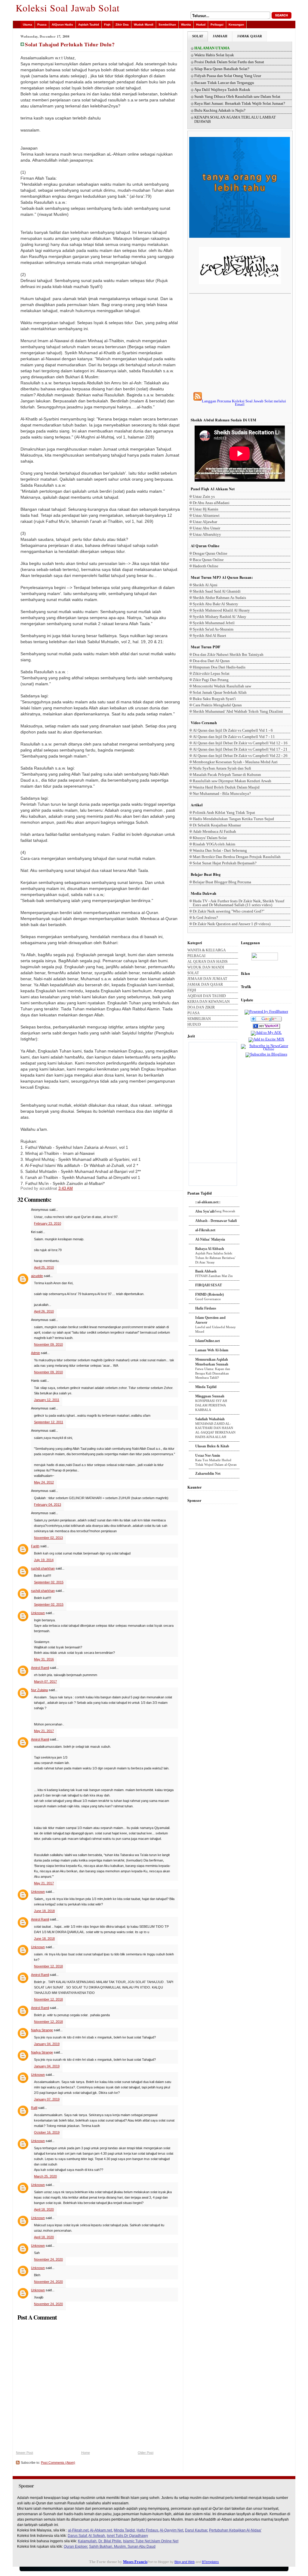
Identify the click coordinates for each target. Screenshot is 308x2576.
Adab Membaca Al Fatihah (214, 831)
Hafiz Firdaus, (148, 2530)
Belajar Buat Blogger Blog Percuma (222, 882)
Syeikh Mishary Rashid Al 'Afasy (220, 617)
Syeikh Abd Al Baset (209, 635)
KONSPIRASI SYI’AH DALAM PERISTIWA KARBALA (211, 1405)
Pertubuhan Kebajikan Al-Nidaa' (235, 2530)
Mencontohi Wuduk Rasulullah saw (222, 686)
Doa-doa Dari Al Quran (211, 661)
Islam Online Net (165, 2541)
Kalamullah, (88, 2541)
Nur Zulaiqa (39, 1690)
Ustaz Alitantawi (206, 515)
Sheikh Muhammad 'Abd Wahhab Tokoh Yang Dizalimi (238, 711)
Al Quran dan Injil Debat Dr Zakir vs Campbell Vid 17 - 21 (240, 749)
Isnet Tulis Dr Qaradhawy (127, 2536)
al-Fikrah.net (205, 1230)
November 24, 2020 (48, 2259)
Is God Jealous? (205, 918)
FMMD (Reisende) (209, 1294)
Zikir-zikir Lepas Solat (211, 673)
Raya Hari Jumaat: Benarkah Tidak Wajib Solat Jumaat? (240, 104)
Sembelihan (167, 25)
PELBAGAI (196, 956)
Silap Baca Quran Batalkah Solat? (222, 69)
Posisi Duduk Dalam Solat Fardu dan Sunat (229, 62)
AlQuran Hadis (62, 25)
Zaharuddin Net (208, 1474)
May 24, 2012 (44, 1482)
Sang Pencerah (225, 1211)
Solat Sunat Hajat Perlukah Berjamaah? (225, 863)
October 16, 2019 (47, 2132)
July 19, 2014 (44, 1560)
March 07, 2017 (45, 1682)
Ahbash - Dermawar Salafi (216, 1221)
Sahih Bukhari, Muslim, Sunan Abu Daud (122, 2547)
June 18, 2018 (44, 1911)
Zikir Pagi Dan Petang (211, 680)
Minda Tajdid (206, 1387)
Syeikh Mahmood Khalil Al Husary (221, 610)
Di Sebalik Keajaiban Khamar (217, 825)
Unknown (38, 1613)
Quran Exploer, (76, 2547)
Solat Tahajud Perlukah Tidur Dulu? (70, 44)
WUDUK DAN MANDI (206, 967)
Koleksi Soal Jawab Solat (68, 8)
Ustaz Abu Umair (206, 528)
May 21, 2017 (44, 1731)
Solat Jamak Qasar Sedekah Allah (220, 692)
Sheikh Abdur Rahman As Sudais (219, 598)
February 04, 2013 (48, 1505)
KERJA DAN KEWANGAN (209, 1002)
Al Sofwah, (97, 2536)
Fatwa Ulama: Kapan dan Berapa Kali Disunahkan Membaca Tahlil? (213, 1373)
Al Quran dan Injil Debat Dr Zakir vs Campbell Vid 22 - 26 (240, 756)
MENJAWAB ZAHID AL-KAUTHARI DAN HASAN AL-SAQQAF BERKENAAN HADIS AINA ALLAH (215, 1430)
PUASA (194, 1013)
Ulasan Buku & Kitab (212, 1446)
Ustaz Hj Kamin (206, 509)
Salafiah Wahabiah (210, 1419)
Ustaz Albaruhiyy (207, 534)
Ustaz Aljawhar (205, 522)
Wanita (186, 25)
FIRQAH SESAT (209, 1285)
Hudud (201, 25)
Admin (35, 1353)
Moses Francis (135, 2562)
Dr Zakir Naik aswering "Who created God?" (229, 911)
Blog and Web (185, 2562)
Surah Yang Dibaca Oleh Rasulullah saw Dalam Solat (237, 97)
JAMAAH (220, 36)
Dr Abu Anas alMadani (211, 503)
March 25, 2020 (45, 2176)
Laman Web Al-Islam (212, 1350)
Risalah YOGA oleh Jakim (214, 844)
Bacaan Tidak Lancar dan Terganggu (224, 83)
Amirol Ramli (40, 1668)
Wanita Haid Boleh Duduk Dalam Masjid (226, 787)
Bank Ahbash (206, 1271)
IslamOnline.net (208, 1341)
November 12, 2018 (48, 1966)
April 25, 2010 (44, 1267)
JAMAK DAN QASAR (205, 985)
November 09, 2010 (48, 1344)
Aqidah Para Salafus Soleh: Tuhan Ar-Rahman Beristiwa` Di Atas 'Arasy (216, 1258)
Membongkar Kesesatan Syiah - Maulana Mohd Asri (235, 762)
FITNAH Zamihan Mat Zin (214, 1276)
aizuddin (37, 1276)
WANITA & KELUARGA (207, 950)
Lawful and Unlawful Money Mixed (216, 1329)
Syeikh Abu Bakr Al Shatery (216, 604)
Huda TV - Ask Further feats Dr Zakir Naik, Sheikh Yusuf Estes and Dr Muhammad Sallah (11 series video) (239, 903)
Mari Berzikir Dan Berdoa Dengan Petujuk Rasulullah (237, 857)
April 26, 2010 (44, 1311)
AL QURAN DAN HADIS (208, 962)
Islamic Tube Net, (137, 2541)
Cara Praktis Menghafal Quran (217, 705)
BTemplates (210, 2562)
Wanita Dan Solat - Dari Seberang (220, 850)
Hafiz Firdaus (206, 1308)
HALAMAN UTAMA (212, 48)
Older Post (146, 2453)
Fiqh (107, 25)
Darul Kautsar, (197, 2530)
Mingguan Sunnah (210, 1396)
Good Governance (208, 1299)
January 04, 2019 (47, 2044)
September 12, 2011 (49, 1422)
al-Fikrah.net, (79, 2530)
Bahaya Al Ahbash (210, 1249)
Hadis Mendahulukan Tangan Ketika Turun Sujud (233, 819)
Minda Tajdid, (125, 2530)
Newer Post (25, 2453)
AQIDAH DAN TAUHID (207, 996)
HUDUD (194, 1025)
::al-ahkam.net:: (208, 1202)
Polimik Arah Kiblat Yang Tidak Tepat (224, 812)
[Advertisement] (240, 343)
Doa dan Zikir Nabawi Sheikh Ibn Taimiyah (228, 654)
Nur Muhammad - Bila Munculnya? (222, 794)
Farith (35, 1546)
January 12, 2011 (47, 1400)
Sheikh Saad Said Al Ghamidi (217, 591)
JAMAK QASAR (249, 36)
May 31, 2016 (44, 1659)
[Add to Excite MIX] (266, 1039)
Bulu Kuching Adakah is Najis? (220, 110)
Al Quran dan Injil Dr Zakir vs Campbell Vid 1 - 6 (233, 730)
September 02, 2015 (49, 1582)
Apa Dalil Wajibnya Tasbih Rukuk (222, 90)
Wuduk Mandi (144, 25)
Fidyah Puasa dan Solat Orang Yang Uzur (228, 76)
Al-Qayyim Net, (172, 2530)
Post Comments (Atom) (58, 2463)
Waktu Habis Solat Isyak (214, 55)
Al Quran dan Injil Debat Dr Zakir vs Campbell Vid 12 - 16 (240, 743)
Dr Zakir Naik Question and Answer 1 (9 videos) (232, 924)
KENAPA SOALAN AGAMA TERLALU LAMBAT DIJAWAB (235, 119)
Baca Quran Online (208, 560)
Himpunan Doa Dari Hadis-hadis (219, 667)
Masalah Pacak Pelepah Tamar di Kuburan (227, 775)
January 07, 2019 (47, 2099)
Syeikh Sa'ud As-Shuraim (213, 629)
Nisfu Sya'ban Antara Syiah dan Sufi (222, 768)
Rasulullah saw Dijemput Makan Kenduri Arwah (232, 781)
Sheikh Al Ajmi (205, 585)
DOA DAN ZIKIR (201, 1007)
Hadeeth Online (206, 566)
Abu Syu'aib (205, 1211)
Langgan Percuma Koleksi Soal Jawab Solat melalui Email (244, 403)
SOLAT (198, 36)
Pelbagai (217, 25)
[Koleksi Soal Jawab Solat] (266, 1029)
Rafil (34, 2108)
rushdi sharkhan (43, 1568)
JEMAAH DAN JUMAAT (207, 979)
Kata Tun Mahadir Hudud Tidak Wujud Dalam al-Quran (216, 1462)
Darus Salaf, (78, 2536)
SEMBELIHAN (199, 1019)
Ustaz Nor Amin (208, 1455)
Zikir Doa (122, 25)
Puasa (42, 25)
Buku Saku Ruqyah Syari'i (214, 699)
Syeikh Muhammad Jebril (214, 623)
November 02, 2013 (48, 1538)
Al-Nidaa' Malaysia (210, 1239)
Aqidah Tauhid (89, 25)
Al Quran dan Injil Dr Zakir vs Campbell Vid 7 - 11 (234, 737)
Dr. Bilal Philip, (110, 2541)
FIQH (192, 990)
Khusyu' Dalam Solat (210, 838)
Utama (28, 25)
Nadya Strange (42, 2030)
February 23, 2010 (48, 1223)
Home (86, 2453)
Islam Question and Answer (210, 1320)
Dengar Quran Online (210, 553)
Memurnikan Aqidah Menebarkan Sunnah (212, 1362)
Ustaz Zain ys (204, 496)
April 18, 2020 (44, 2209)
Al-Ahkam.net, (101, 2530)
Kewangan (236, 25)
